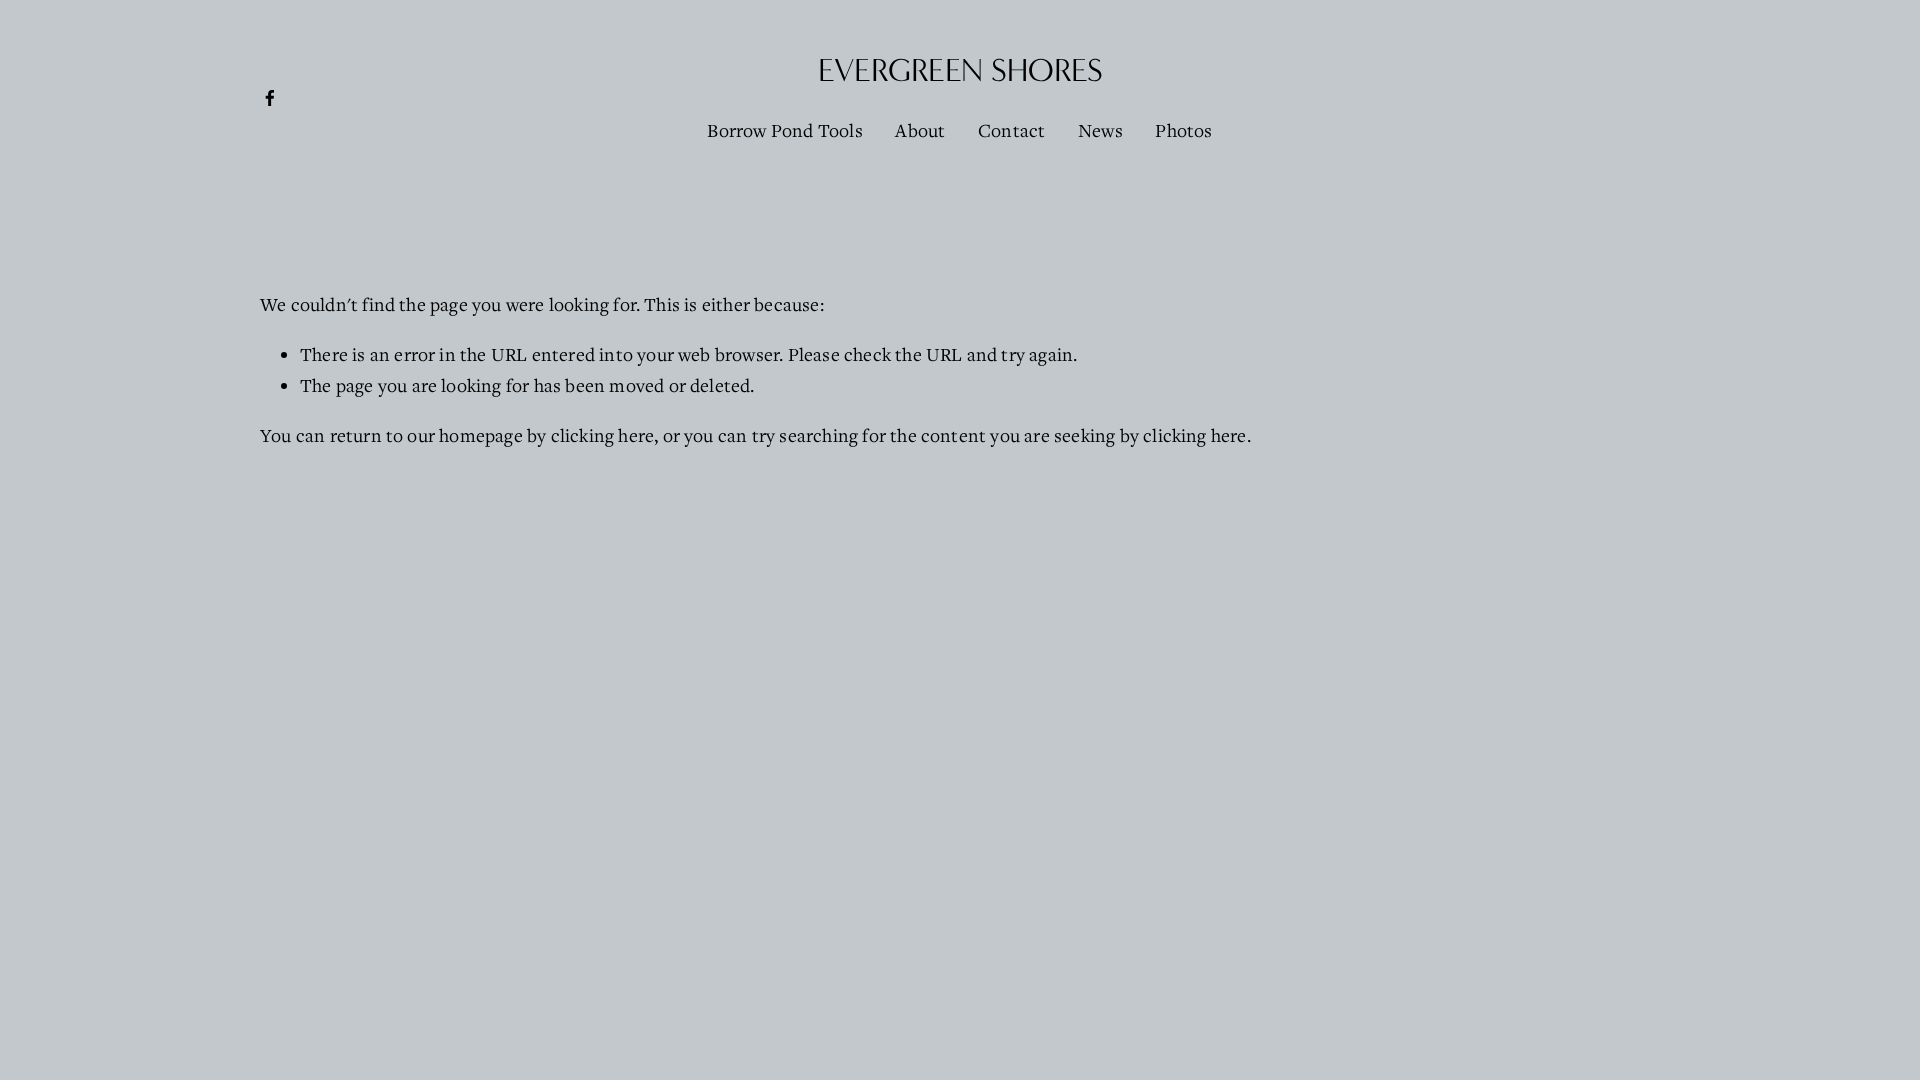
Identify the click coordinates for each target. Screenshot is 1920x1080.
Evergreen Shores (960, 70)
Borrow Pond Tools (784, 130)
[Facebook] (270, 98)
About (920, 130)
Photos (1183, 130)
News (1100, 130)
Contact (1011, 130)
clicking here (603, 435)
